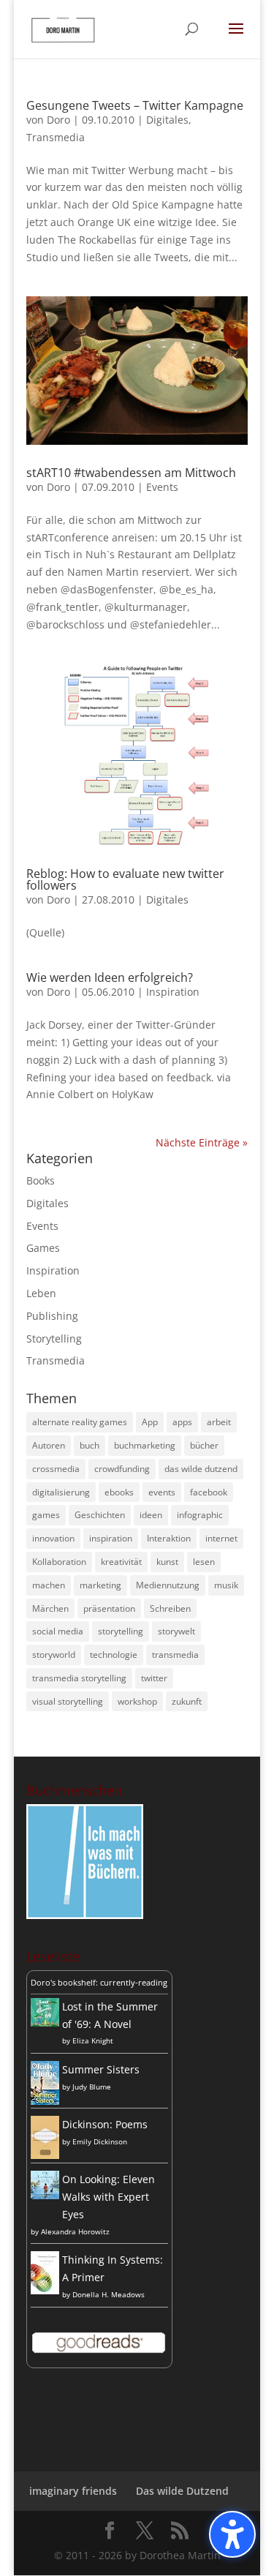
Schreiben (170, 1608)
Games (43, 1248)
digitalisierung (61, 1492)
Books (41, 1180)
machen (49, 1585)
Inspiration (173, 992)
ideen (151, 1515)
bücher (204, 1445)
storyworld (54, 1655)
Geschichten (100, 1515)
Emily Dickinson (100, 2141)
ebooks (119, 1492)
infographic (200, 1515)
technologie (114, 1655)
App (150, 1422)
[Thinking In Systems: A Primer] (45, 2290)
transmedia (175, 1655)
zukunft (187, 1701)
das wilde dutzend (201, 1469)
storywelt (176, 1631)
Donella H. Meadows (109, 2294)
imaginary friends (73, 2491)
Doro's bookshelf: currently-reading (99, 1982)
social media (58, 1631)
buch (90, 1445)
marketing (100, 1585)
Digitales (167, 120)
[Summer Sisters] (45, 2101)
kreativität (121, 1562)
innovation (53, 1538)
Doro (58, 120)
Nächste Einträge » (202, 1142)
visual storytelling (68, 1701)
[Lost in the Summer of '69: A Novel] (45, 2023)
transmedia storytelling (79, 1678)
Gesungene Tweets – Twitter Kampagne (135, 105)
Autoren (49, 1445)
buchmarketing (145, 1445)
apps (182, 1422)
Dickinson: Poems (105, 2124)
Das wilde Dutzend (182, 2491)
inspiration (111, 1538)
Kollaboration (59, 1562)
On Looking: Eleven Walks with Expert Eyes (109, 2197)
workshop (137, 1701)
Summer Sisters (101, 2069)
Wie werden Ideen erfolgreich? (110, 977)
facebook (209, 1492)
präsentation (109, 1608)
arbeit (219, 1422)
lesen (204, 1562)
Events (162, 487)
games (46, 1515)
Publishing (52, 1316)
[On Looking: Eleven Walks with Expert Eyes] (45, 2195)
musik (226, 1585)
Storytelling (54, 1338)
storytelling (121, 1631)
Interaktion (169, 1538)
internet (221, 1538)
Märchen (50, 1608)
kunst (167, 1562)
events (162, 1492)
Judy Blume (92, 2087)
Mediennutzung (168, 1585)
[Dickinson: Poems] (45, 2155)
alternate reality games (80, 1422)
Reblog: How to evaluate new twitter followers (125, 879)
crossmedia (56, 1469)
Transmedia (56, 137)
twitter (154, 1678)
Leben (41, 1293)
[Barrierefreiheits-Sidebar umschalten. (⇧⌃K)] (232, 2534)
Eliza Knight (93, 2040)
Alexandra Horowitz (75, 2231)
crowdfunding (122, 1469)
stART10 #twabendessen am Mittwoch (131, 473)
